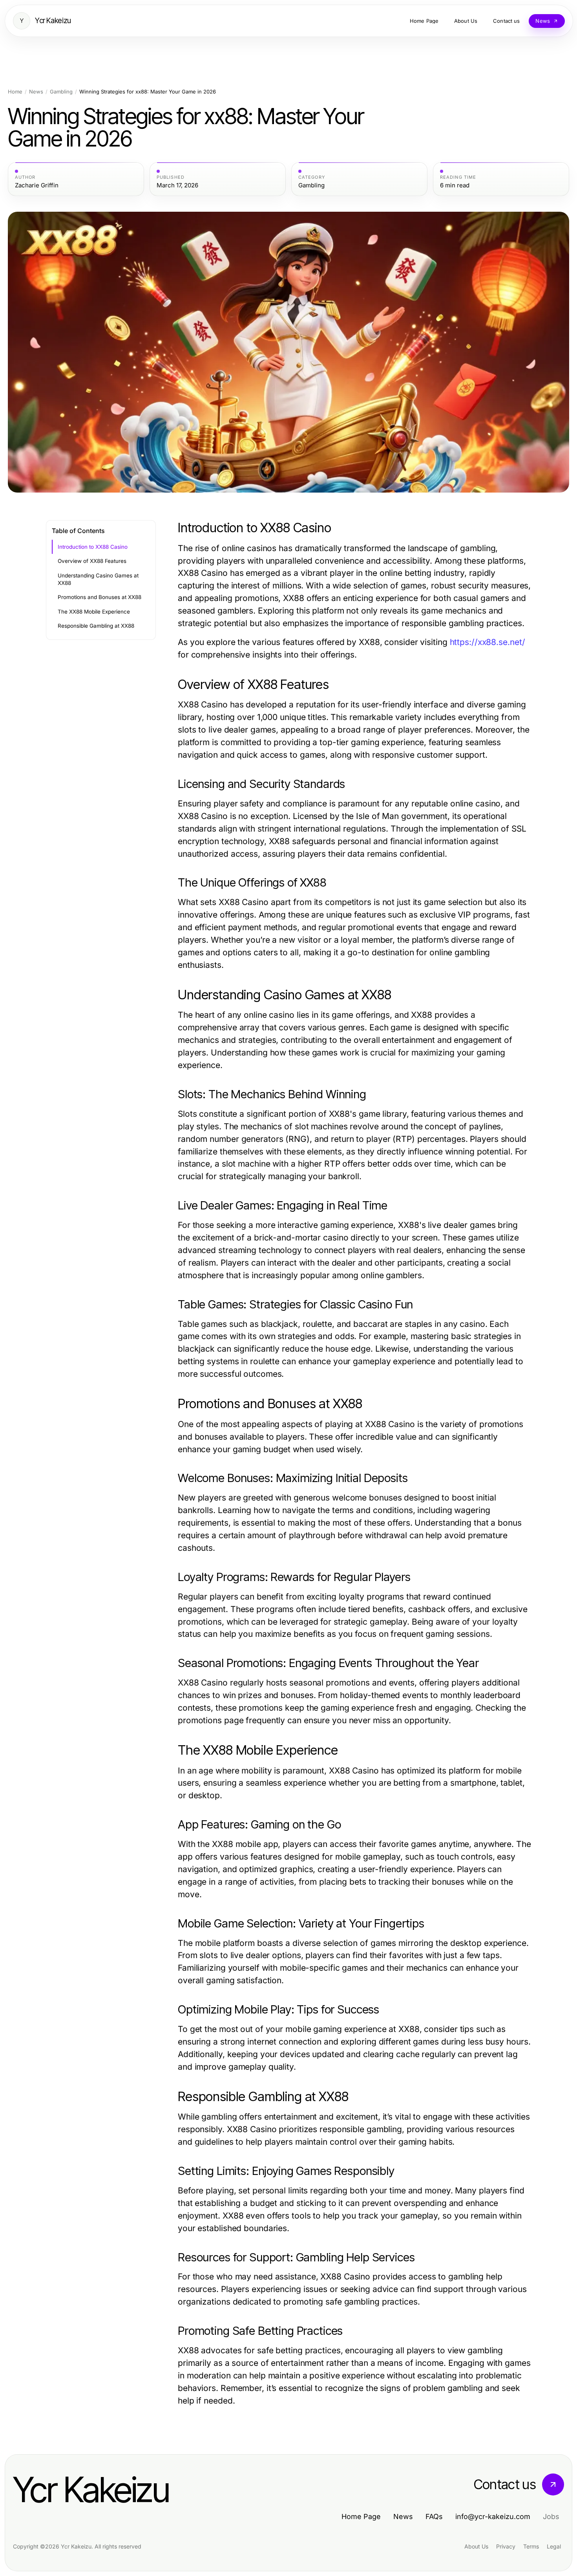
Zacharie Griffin (37, 185)
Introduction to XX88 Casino (93, 547)
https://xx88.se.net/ (488, 642)
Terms (531, 2546)
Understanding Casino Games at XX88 (98, 579)
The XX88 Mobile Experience (94, 612)
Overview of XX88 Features (92, 561)
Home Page (361, 2516)
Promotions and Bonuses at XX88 (100, 597)
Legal (554, 2546)
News (36, 92)
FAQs (434, 2516)
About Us (476, 2546)
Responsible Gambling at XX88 (96, 626)
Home (15, 92)
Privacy (506, 2546)
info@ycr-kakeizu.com (493, 2516)
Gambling (61, 92)
